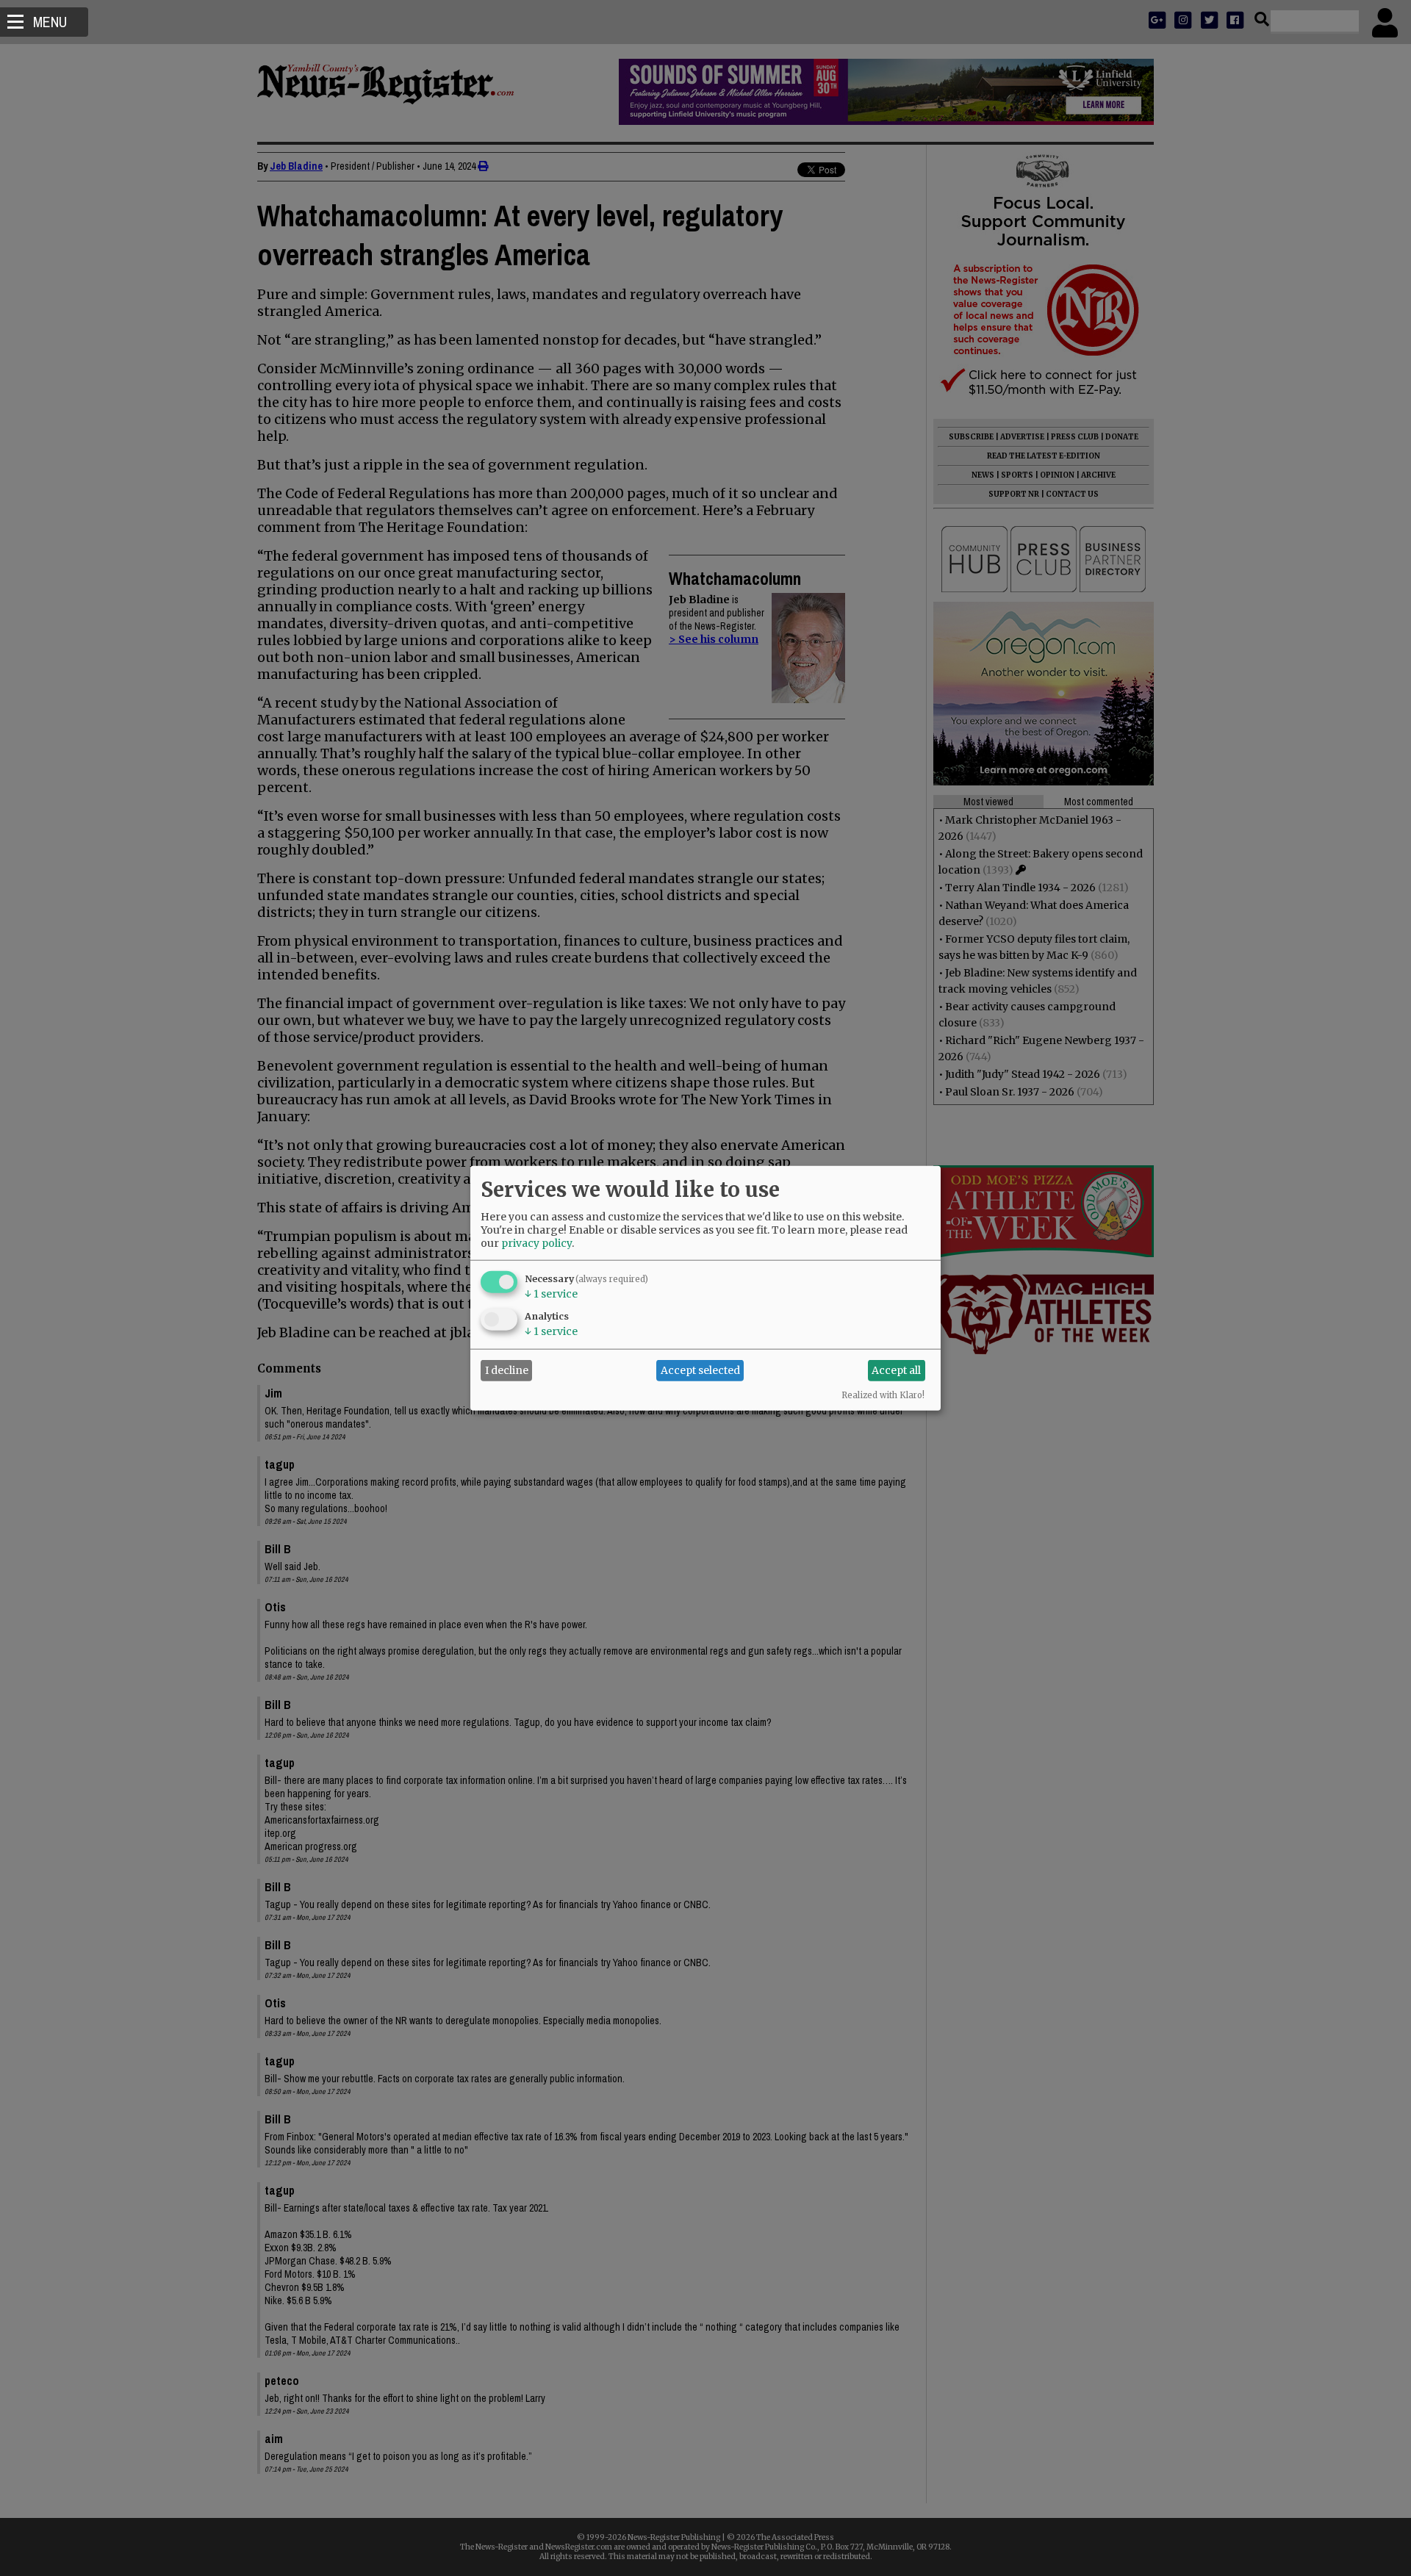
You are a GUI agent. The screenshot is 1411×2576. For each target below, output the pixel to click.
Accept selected (700, 1370)
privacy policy (536, 1242)
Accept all (896, 1370)
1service (551, 1293)
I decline (507, 1370)
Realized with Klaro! (883, 1395)
